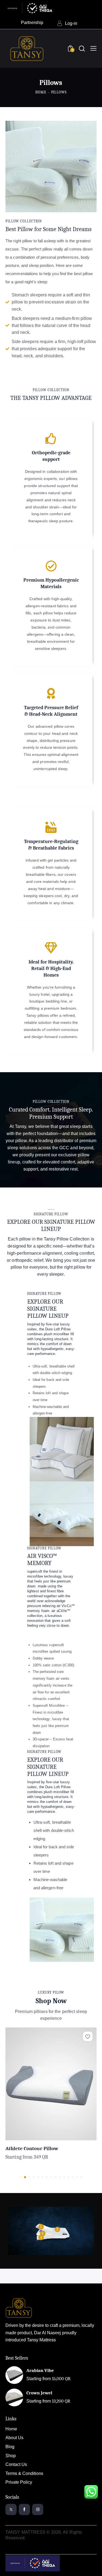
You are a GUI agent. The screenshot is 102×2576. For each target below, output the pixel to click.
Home (41, 92)
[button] (88, 2036)
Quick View (28, 2136)
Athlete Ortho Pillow (29, 2148)
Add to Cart (74, 2136)
